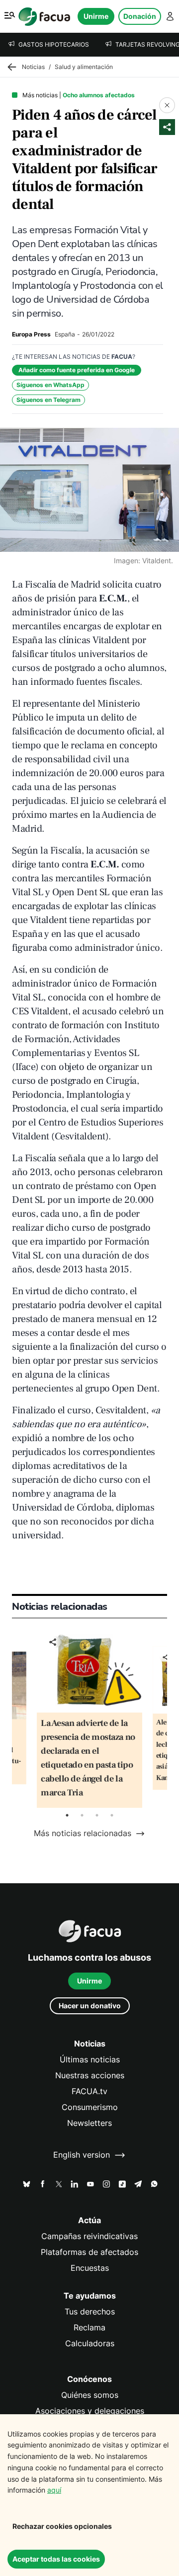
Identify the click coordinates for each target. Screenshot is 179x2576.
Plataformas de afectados (89, 2252)
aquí (54, 2490)
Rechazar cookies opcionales (62, 2526)
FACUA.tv (89, 2091)
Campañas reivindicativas (89, 2236)
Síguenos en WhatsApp (50, 385)
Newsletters (89, 2123)
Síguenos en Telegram (48, 400)
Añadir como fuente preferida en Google (77, 370)
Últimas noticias (90, 2060)
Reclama (89, 2328)
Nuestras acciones (90, 2076)
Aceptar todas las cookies (56, 2559)
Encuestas (90, 2268)
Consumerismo (90, 2107)
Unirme (96, 16)
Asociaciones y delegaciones (90, 2411)
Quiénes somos (90, 2395)
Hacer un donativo (90, 2006)
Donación (140, 16)
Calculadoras (90, 2344)
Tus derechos (90, 2312)
